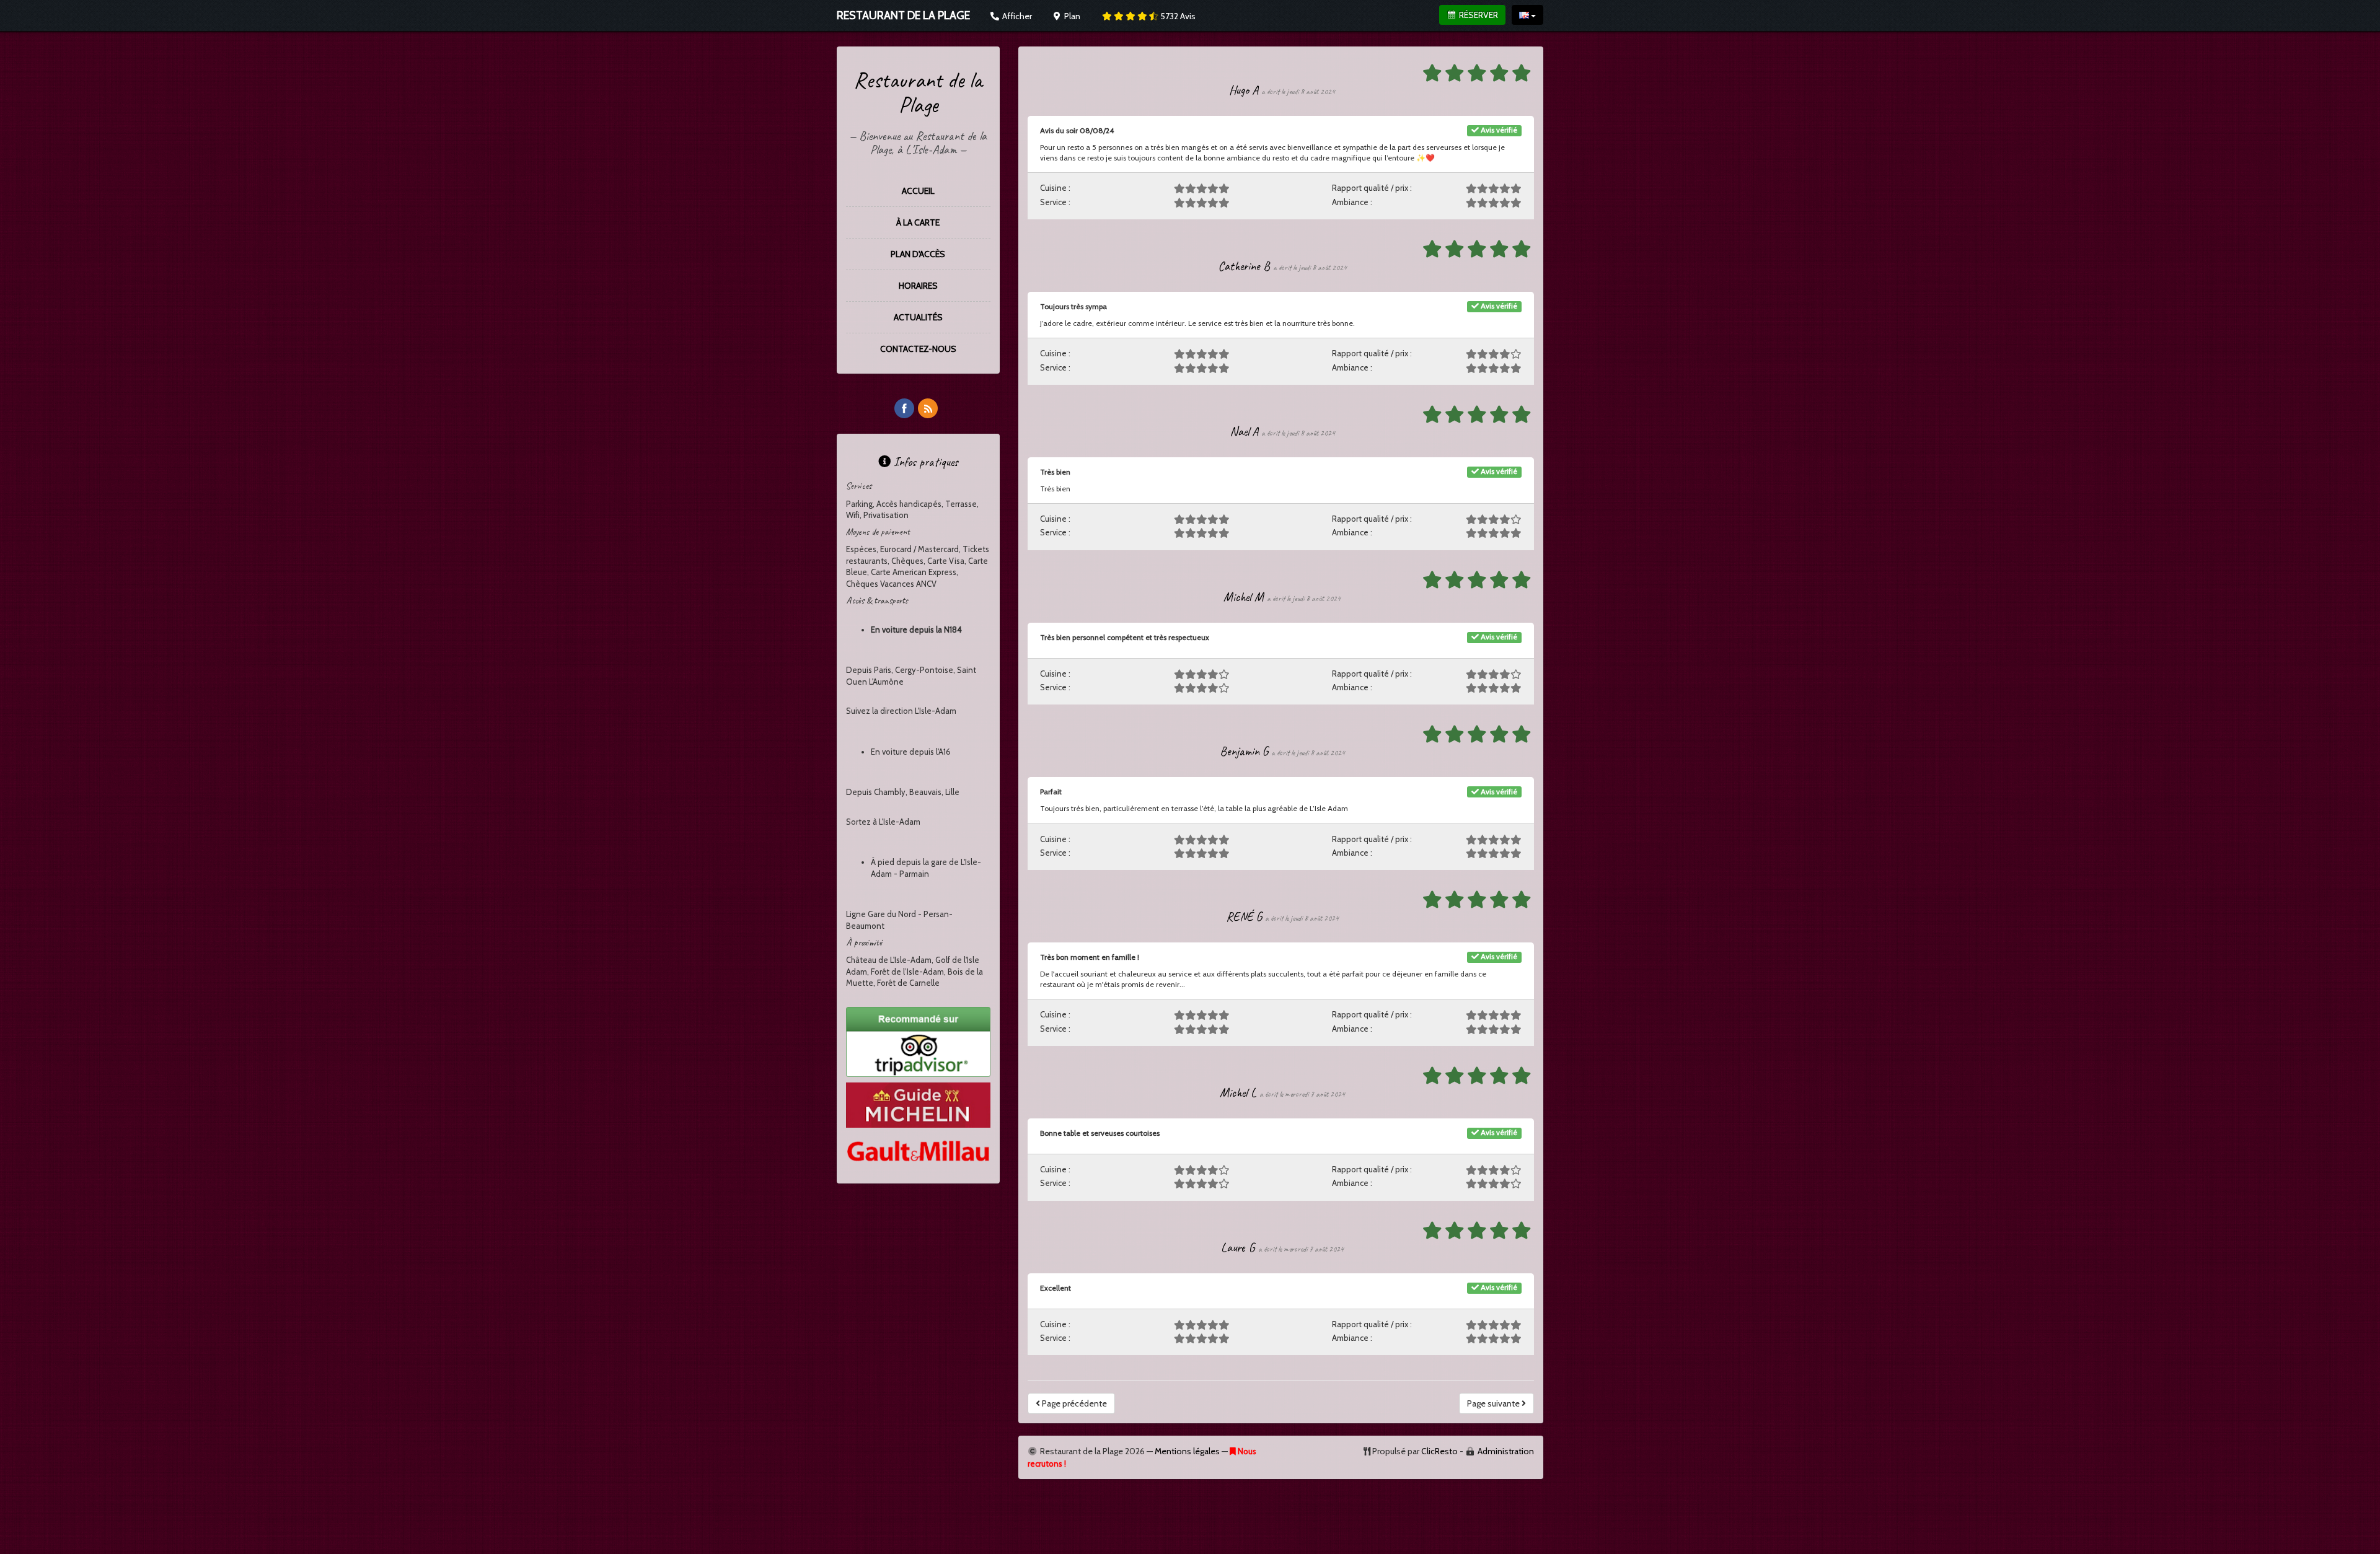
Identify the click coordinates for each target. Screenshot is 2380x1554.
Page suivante (1494, 1403)
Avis (1178, 16)
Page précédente (1073, 1403)
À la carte (918, 222)
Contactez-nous (918, 349)
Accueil (918, 191)
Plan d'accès (918, 254)
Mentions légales (1187, 1451)
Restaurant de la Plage (918, 92)
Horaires (918, 286)
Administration (1506, 1451)
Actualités (918, 317)
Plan (1071, 16)
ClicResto (1439, 1451)
